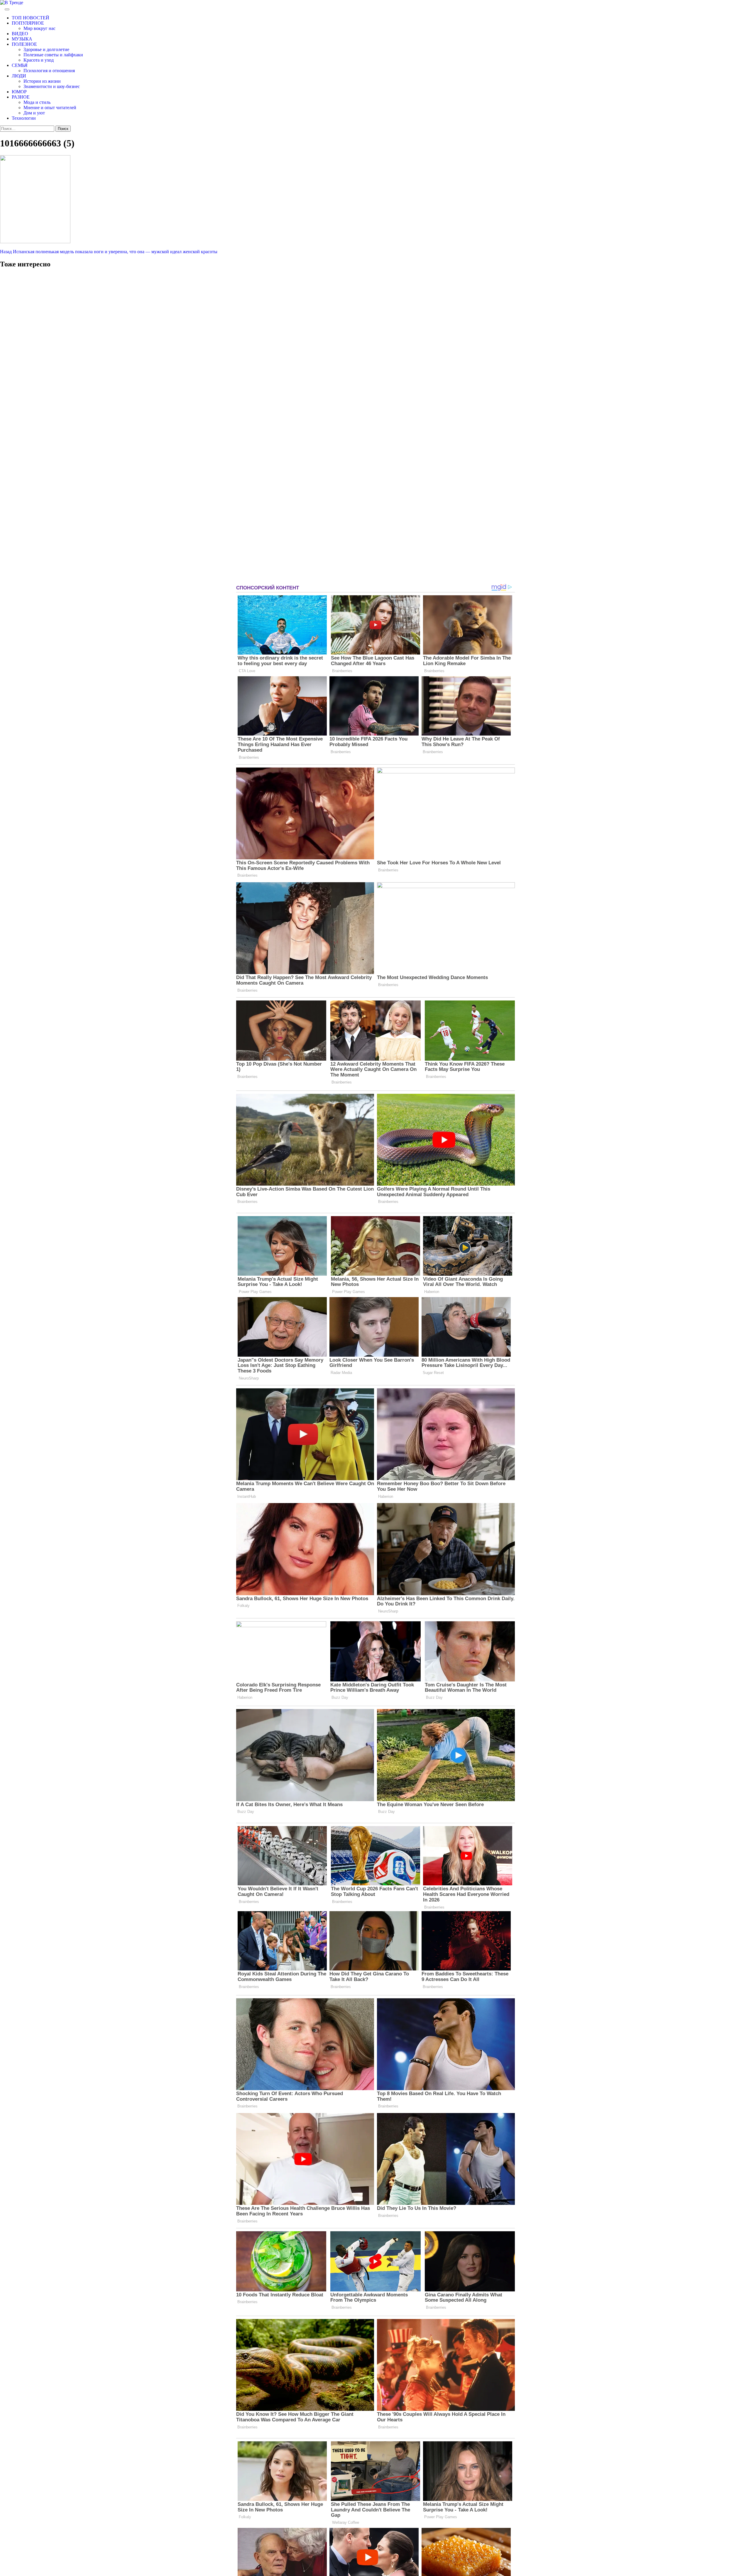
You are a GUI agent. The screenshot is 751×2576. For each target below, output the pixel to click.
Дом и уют (34, 113)
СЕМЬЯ (20, 65)
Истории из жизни (42, 81)
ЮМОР (19, 92)
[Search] (2, 8)
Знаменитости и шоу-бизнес (52, 86)
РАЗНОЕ (21, 97)
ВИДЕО (20, 34)
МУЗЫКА (22, 39)
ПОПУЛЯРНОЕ (28, 23)
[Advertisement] (44, 428)
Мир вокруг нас (39, 28)
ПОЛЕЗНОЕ (24, 44)
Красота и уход (39, 60)
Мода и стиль (37, 102)
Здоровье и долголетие (46, 49)
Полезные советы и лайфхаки (53, 55)
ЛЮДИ (19, 76)
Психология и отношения (49, 71)
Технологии (24, 118)
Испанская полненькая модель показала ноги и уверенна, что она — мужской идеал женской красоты (109, 252)
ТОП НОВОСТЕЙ (31, 18)
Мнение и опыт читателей (50, 108)
